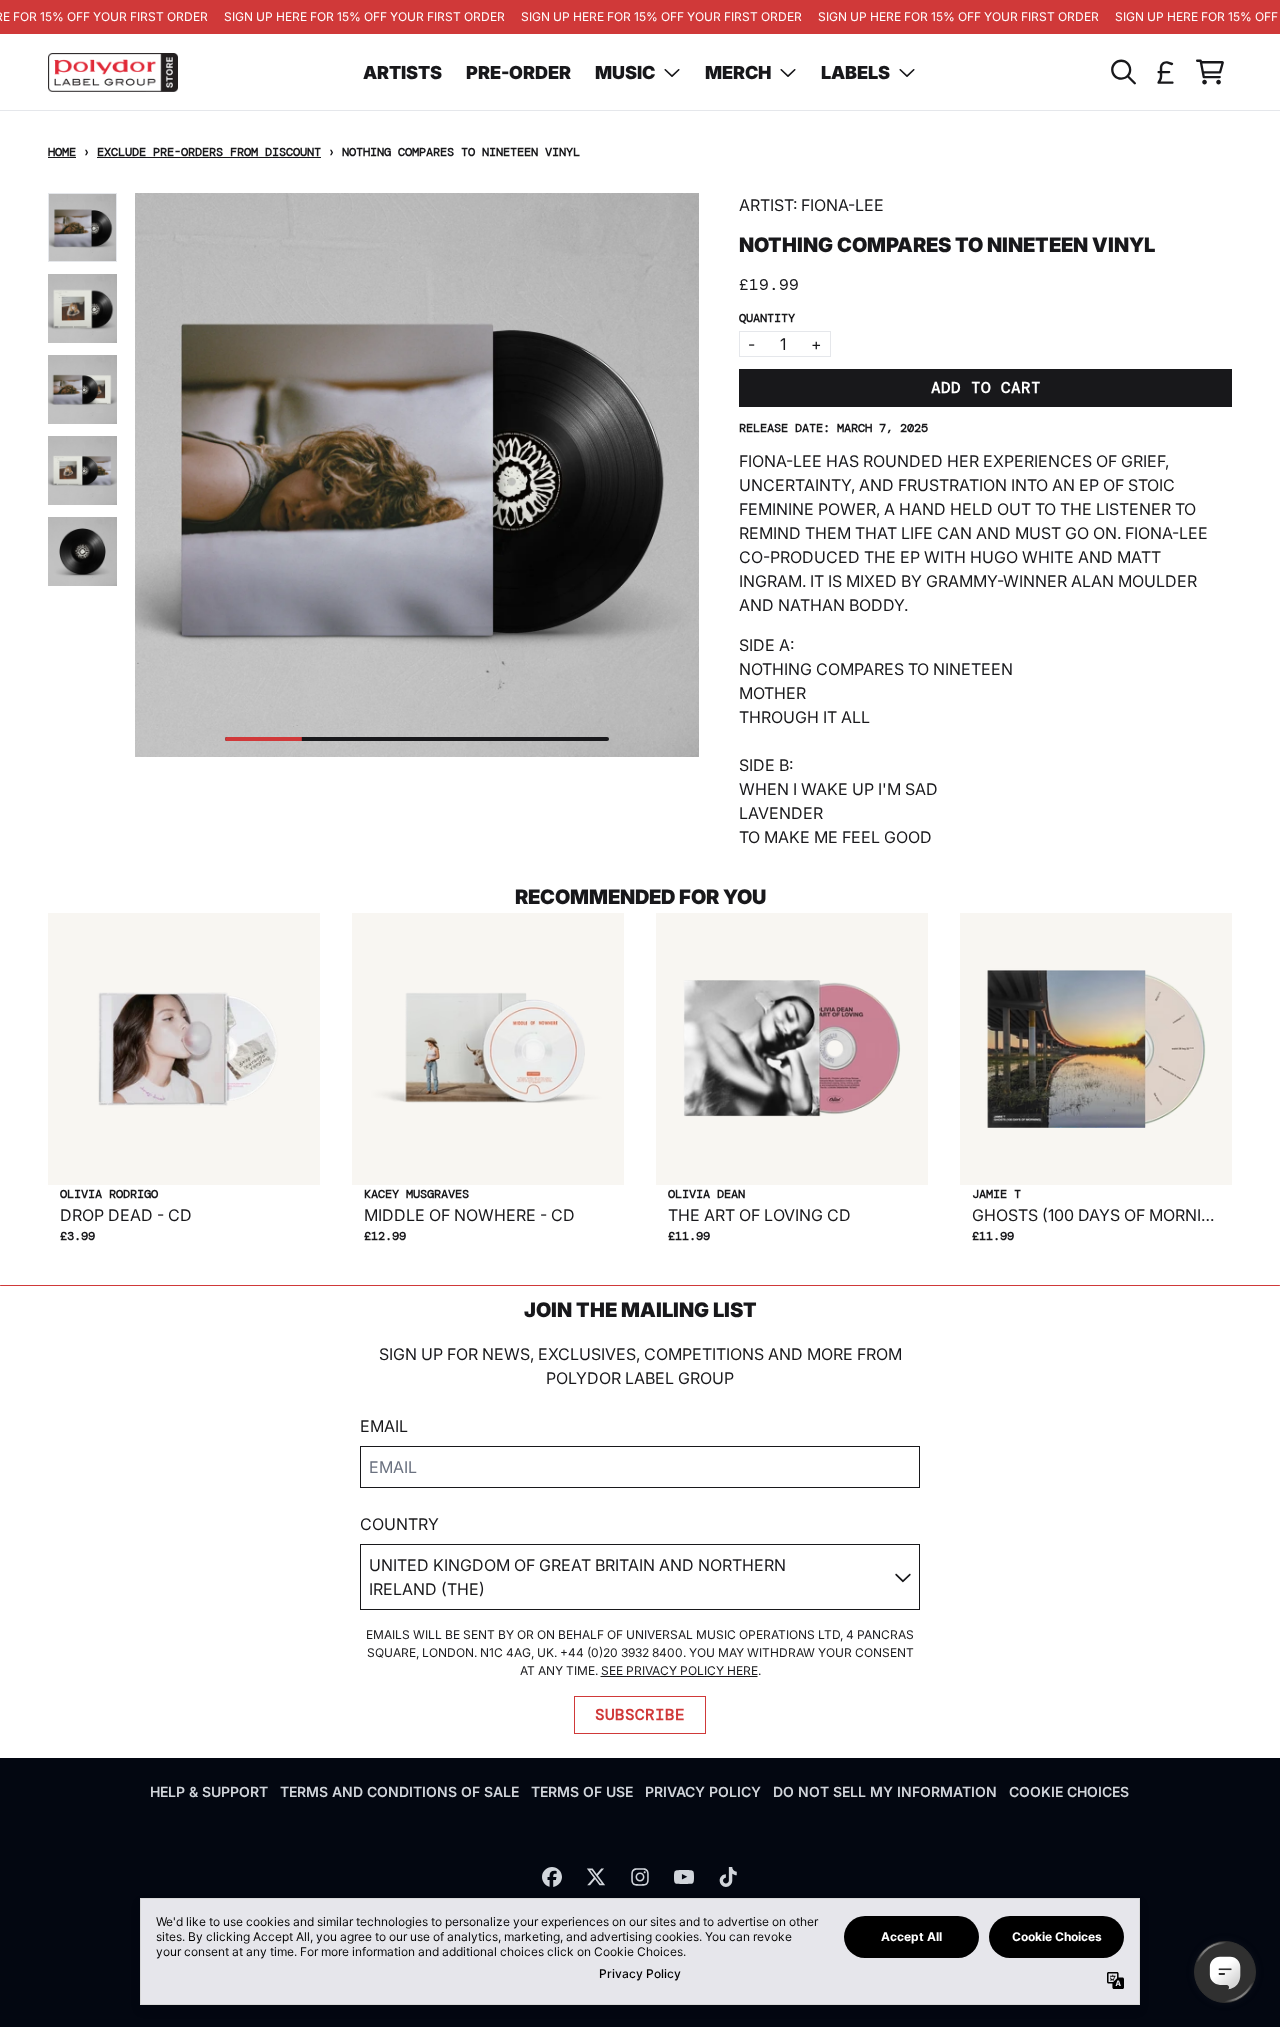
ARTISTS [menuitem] (402, 72)
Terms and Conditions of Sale (399, 1791)
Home (62, 152)
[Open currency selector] (1166, 72)
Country (399, 1524)
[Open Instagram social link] (640, 1877)
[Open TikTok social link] (728, 1877)
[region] (640, 17)
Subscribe (640, 1714)
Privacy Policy (703, 1791)
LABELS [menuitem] (855, 72)
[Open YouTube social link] (684, 1877)
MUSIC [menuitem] (625, 72)
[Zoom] (417, 475)
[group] (82, 227)
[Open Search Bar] (1122, 72)
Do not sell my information (885, 1791)
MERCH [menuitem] (738, 72)
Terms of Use (582, 1791)
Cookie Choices (1069, 1791)
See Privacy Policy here (679, 1670)
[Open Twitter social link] (596, 1877)
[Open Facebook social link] (552, 1877)
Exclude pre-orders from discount (209, 152)
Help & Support (209, 1791)
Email (384, 1426)
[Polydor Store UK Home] (113, 72)
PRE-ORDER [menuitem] (518, 72)
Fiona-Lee (842, 205)
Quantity (767, 318)
